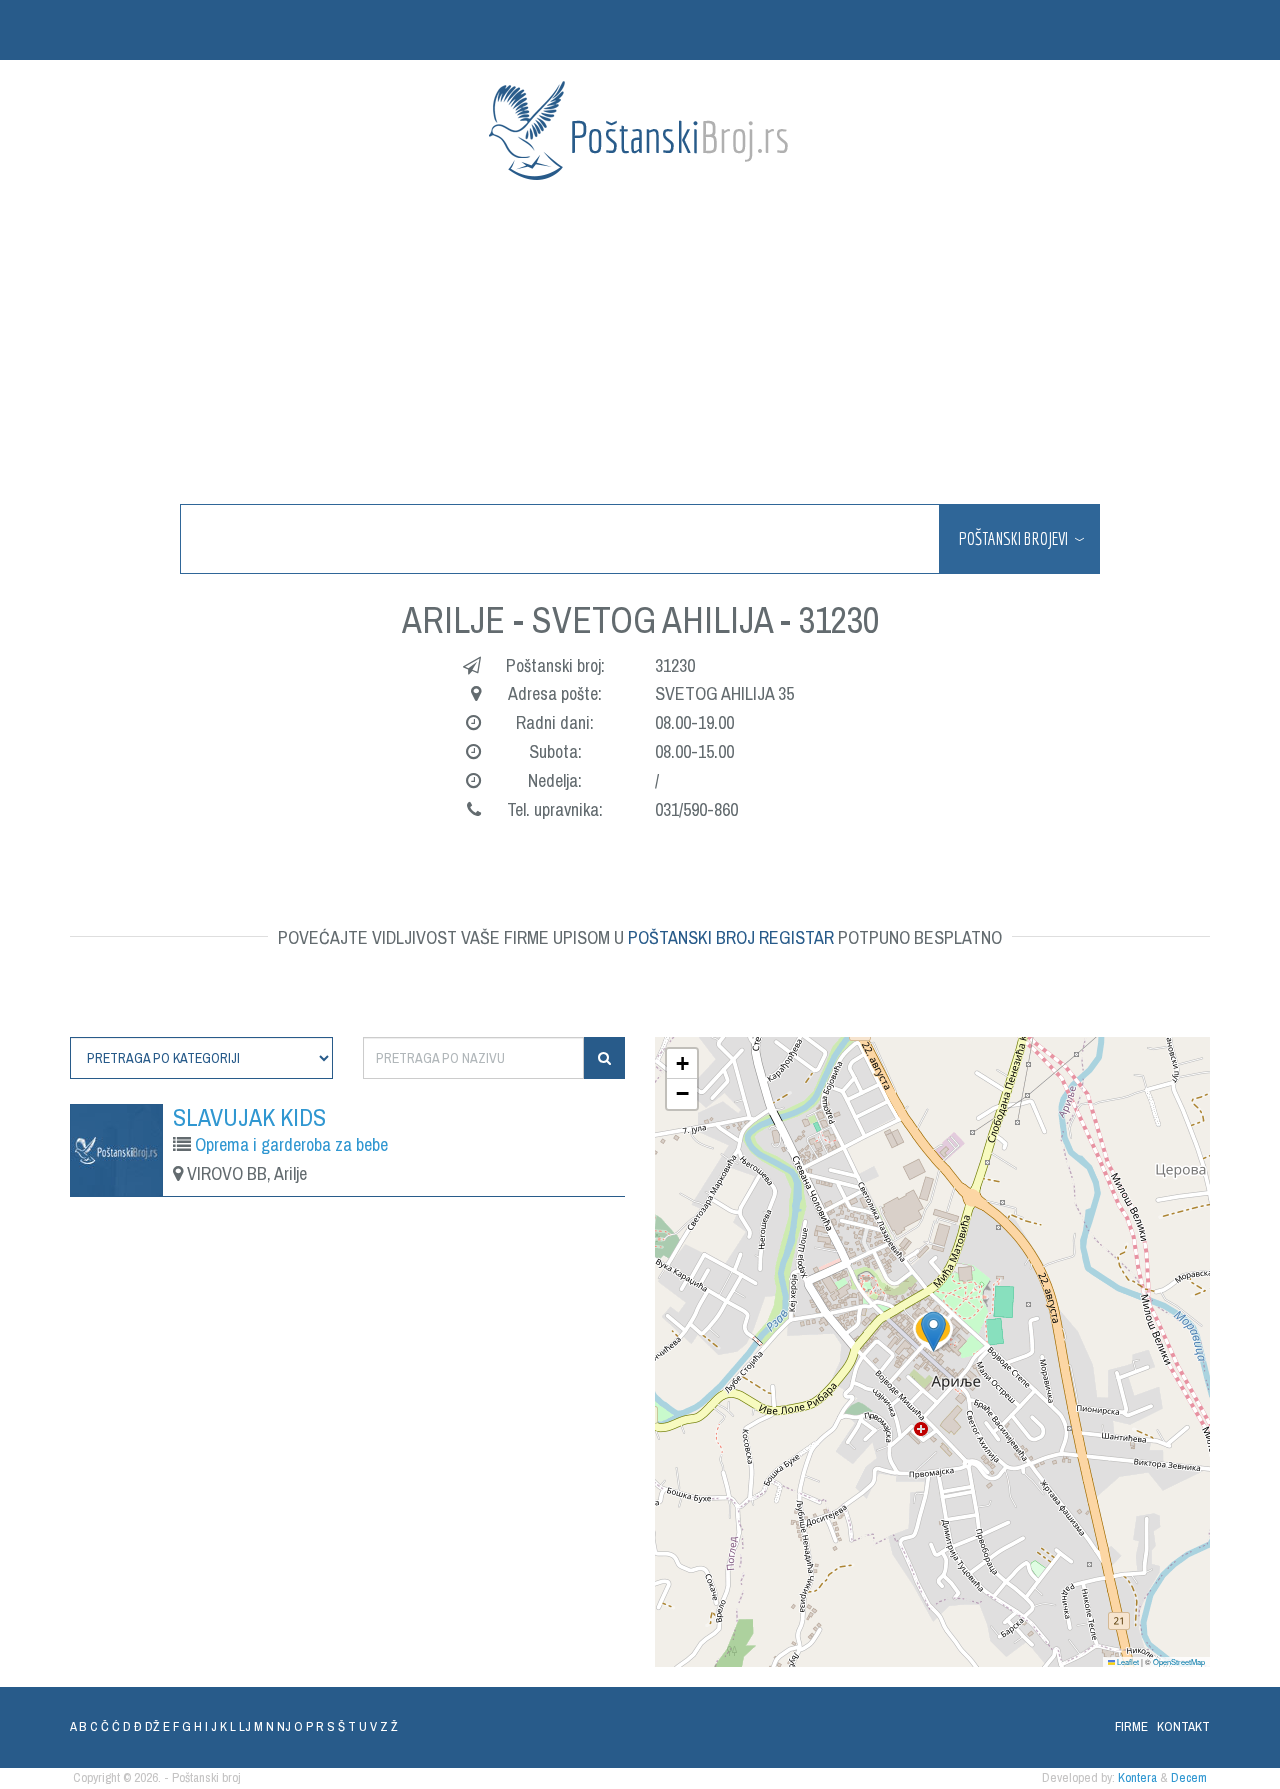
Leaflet (1127, 1661)
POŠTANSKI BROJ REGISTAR (731, 937)
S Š (336, 1726)
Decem (1189, 1777)
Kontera (1137, 1777)
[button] (933, 1331)
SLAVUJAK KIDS (249, 1117)
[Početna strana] (640, 130)
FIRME (1131, 1726)
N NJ (278, 1726)
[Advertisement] (670, 344)
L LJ (240, 1726)
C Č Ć (105, 1726)
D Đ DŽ (141, 1726)
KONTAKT (1183, 1726)
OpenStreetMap (1179, 1661)
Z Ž (389, 1726)
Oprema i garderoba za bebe (291, 1144)
